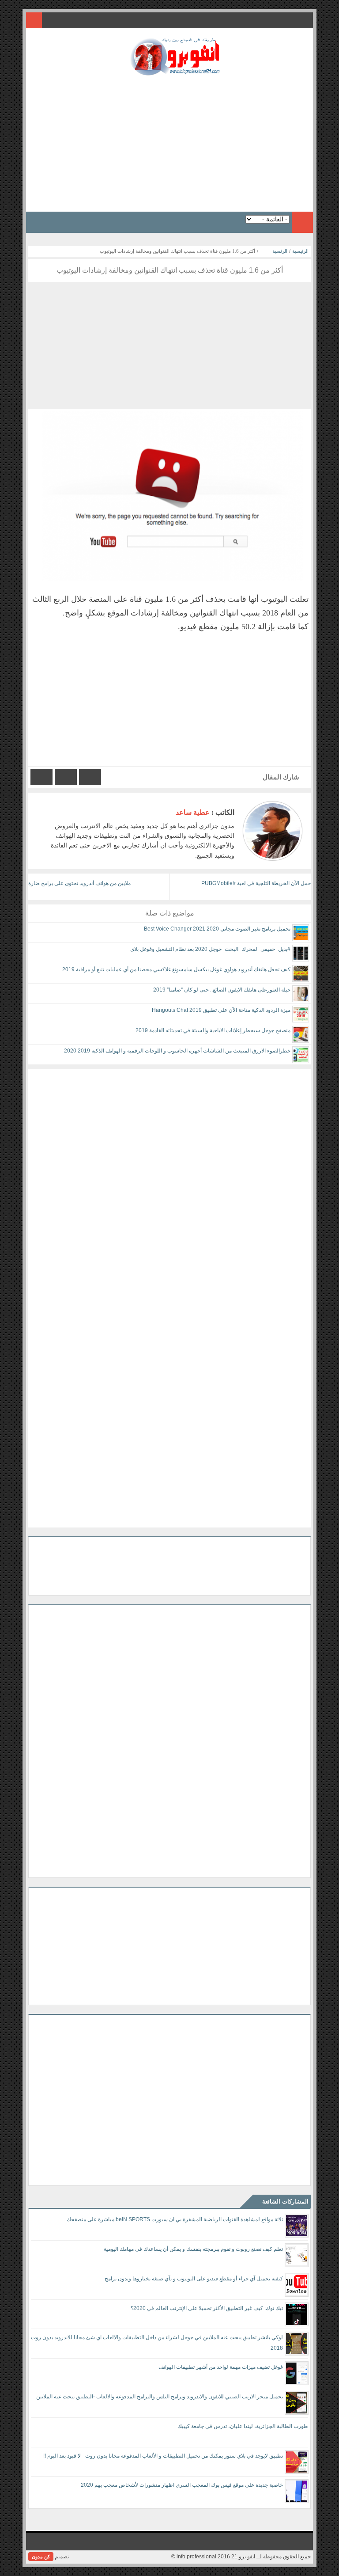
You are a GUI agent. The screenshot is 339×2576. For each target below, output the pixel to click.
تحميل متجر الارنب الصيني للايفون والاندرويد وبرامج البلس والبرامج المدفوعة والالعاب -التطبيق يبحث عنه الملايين (160, 2397)
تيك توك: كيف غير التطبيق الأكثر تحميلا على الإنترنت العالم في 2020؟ (207, 2308)
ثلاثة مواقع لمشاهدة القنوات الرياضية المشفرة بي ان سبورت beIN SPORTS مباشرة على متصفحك (175, 2219)
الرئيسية (300, 251)
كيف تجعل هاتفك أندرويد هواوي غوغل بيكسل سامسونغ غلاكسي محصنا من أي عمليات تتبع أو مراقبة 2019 (176, 969)
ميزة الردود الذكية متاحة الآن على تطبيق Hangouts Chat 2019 (221, 1010)
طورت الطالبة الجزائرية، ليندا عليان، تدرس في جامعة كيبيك (243, 2426)
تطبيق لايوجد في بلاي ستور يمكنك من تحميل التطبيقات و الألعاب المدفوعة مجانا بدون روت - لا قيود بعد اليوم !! (163, 2456)
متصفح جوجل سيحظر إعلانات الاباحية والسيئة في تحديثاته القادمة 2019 (213, 1030)
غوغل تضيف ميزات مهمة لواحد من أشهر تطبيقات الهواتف (221, 2367)
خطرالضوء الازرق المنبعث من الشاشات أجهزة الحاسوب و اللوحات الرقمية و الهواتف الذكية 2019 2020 (177, 1051)
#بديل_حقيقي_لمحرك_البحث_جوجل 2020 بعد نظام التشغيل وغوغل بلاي (210, 949)
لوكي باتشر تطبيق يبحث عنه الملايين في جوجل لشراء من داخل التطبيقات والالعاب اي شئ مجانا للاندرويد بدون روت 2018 (157, 2343)
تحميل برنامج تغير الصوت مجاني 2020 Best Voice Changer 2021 (217, 929)
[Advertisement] (169, 141)
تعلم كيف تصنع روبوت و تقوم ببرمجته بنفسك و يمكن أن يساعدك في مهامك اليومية (193, 2249)
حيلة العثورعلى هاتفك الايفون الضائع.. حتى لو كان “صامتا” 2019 (222, 990)
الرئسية (280, 251)
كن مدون (41, 2557)
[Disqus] (169, 1180)
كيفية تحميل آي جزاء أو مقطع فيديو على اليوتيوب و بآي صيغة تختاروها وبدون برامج (194, 2279)
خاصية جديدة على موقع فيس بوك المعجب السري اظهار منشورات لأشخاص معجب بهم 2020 (182, 2485)
